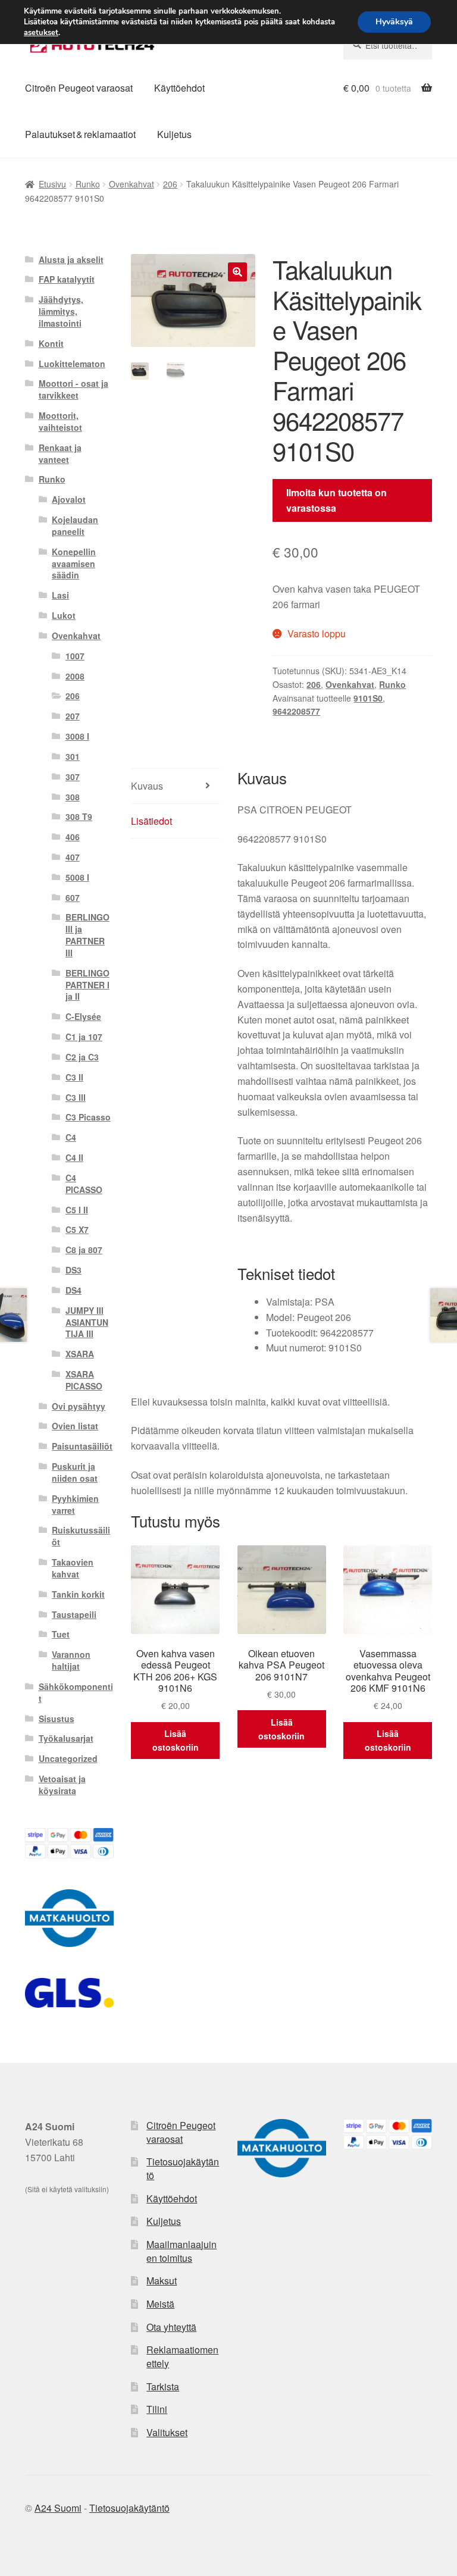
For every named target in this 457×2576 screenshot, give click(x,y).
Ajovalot (69, 499)
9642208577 (296, 711)
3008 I (77, 736)
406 (73, 837)
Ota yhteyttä (171, 2327)
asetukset (41, 33)
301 (73, 756)
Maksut (162, 2281)
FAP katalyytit (67, 279)
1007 (75, 656)
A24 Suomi (58, 2508)
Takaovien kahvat (73, 1568)
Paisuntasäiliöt (82, 1446)
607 (73, 897)
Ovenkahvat (132, 184)
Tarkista (163, 2386)
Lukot (64, 615)
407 (73, 857)
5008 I (77, 877)
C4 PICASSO (84, 1184)
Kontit (51, 343)
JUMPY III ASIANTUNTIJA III (87, 1322)
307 (73, 777)
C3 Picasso (88, 1117)
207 (73, 716)
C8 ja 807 (84, 1250)
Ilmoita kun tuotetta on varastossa (337, 500)
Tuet (61, 1634)
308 (73, 797)
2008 (75, 676)
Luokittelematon (72, 364)
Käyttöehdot (179, 88)
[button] (237, 272)
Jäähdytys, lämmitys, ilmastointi (61, 311)
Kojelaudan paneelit (75, 525)
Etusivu (52, 184)
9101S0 (368, 698)
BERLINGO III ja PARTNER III (87, 935)
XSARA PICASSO (84, 1380)
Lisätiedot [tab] (151, 821)
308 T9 (79, 816)
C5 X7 (77, 1229)
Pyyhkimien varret (75, 1504)
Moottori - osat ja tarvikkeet (73, 389)
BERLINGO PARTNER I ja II (87, 985)
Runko (88, 184)
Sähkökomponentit (76, 1692)
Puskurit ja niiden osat (75, 1472)
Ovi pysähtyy (79, 1406)
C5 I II (77, 1210)
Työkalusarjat (66, 1738)
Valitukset (167, 2432)
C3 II (74, 1077)
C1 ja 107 (84, 1037)
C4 (71, 1137)
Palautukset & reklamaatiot (80, 134)
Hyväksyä (394, 22)
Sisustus (57, 1719)
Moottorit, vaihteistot (60, 421)
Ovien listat (75, 1426)
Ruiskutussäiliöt (81, 1536)
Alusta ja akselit (71, 259)
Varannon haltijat (71, 1660)
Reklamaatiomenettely (182, 2356)
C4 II (74, 1157)
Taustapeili (74, 1614)
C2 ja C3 (82, 1057)
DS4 (73, 1290)
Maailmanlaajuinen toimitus (181, 2251)
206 (170, 184)
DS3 (73, 1270)
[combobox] (388, 45)
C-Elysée (83, 1016)
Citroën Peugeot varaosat (79, 88)
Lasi (60, 595)
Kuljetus (174, 134)
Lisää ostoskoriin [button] (176, 1740)
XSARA (80, 1354)
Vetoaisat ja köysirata (62, 1785)
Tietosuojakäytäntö (183, 2168)
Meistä (160, 2304)
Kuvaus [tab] (147, 786)
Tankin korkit (78, 1594)
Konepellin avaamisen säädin (74, 564)
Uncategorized (68, 1758)
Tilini (157, 2409)
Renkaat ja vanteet (60, 453)
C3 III (76, 1097)
